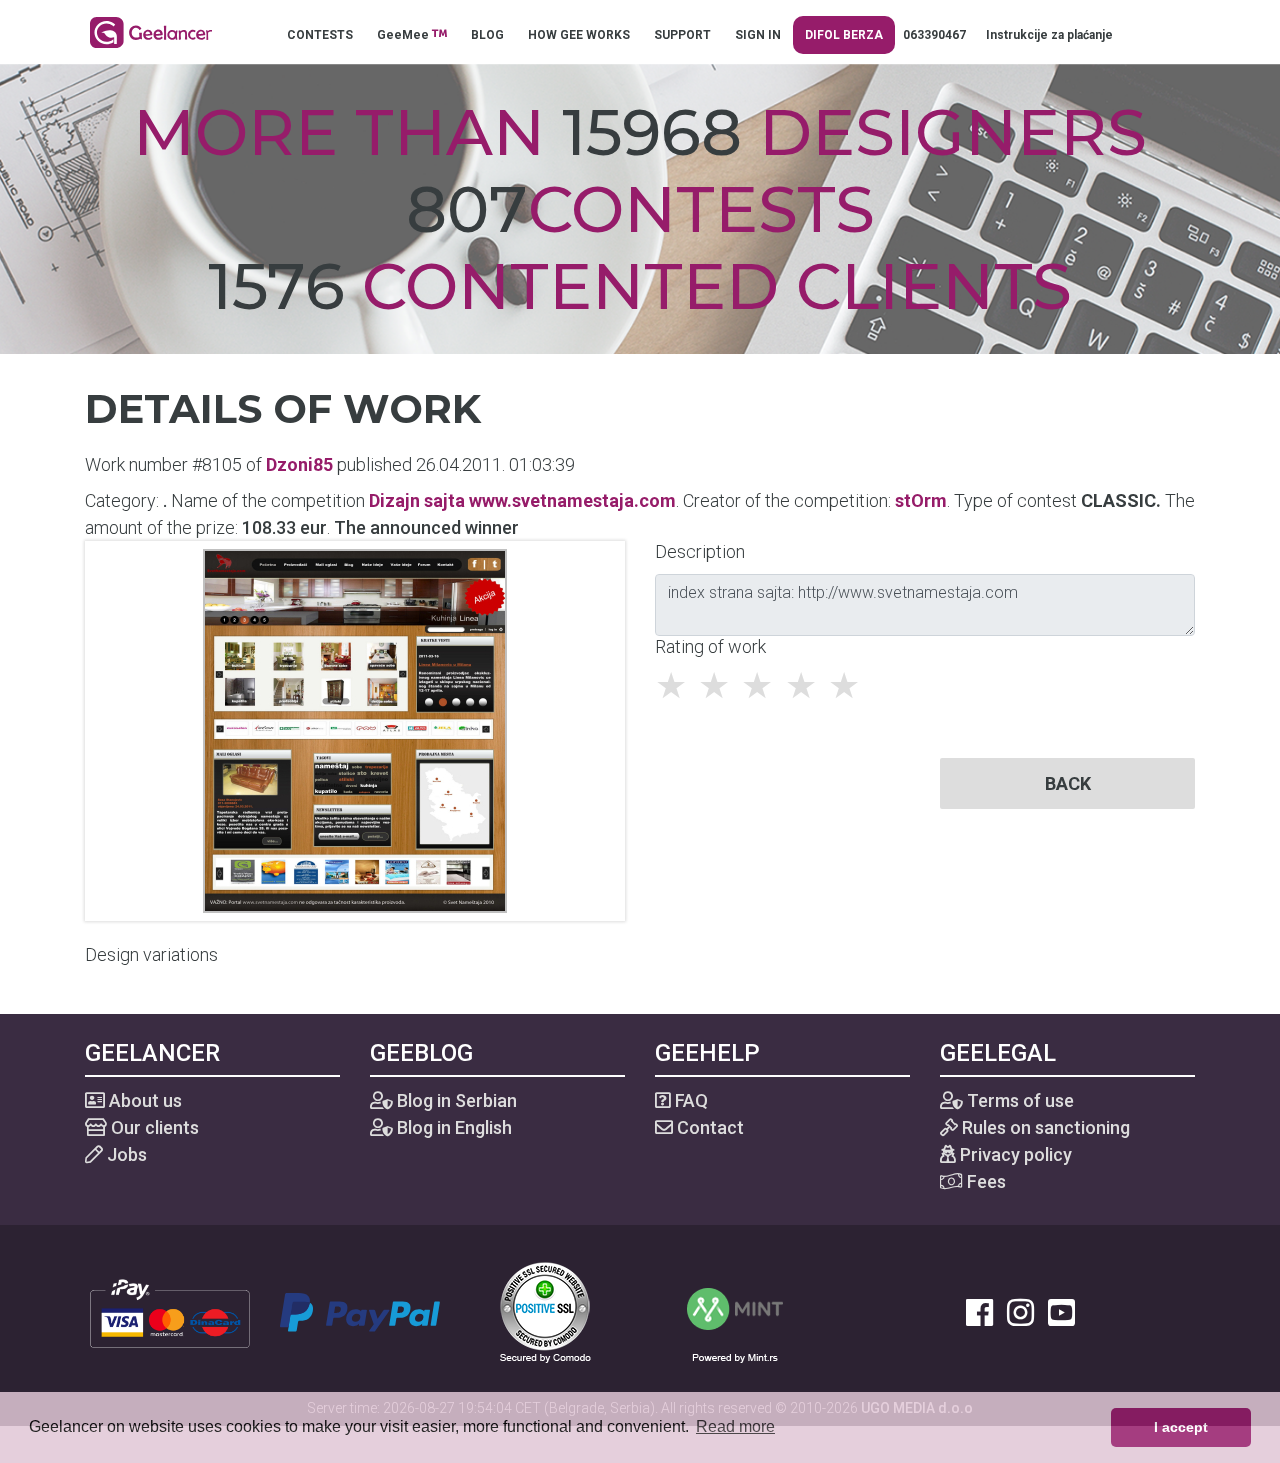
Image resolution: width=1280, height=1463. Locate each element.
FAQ (689, 1100)
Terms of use (1018, 1100)
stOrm (921, 500)
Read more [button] (735, 1426)
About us (143, 1100)
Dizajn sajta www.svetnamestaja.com (522, 500)
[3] (762, 686)
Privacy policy (1014, 1154)
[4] (806, 686)
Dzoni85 (299, 464)
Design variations (151, 954)
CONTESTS (320, 35)
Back (1068, 783)
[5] (849, 686)
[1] (676, 686)
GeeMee (404, 35)
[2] (719, 686)
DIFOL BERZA (844, 35)
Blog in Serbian (455, 1100)
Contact (708, 1127)
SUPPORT (682, 35)
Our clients (153, 1127)
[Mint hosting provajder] (735, 1310)
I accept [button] (1181, 1427)
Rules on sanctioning (1044, 1127)
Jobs (125, 1154)
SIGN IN (758, 35)
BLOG (487, 35)
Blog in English (452, 1127)
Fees (984, 1181)
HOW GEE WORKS (579, 35)
